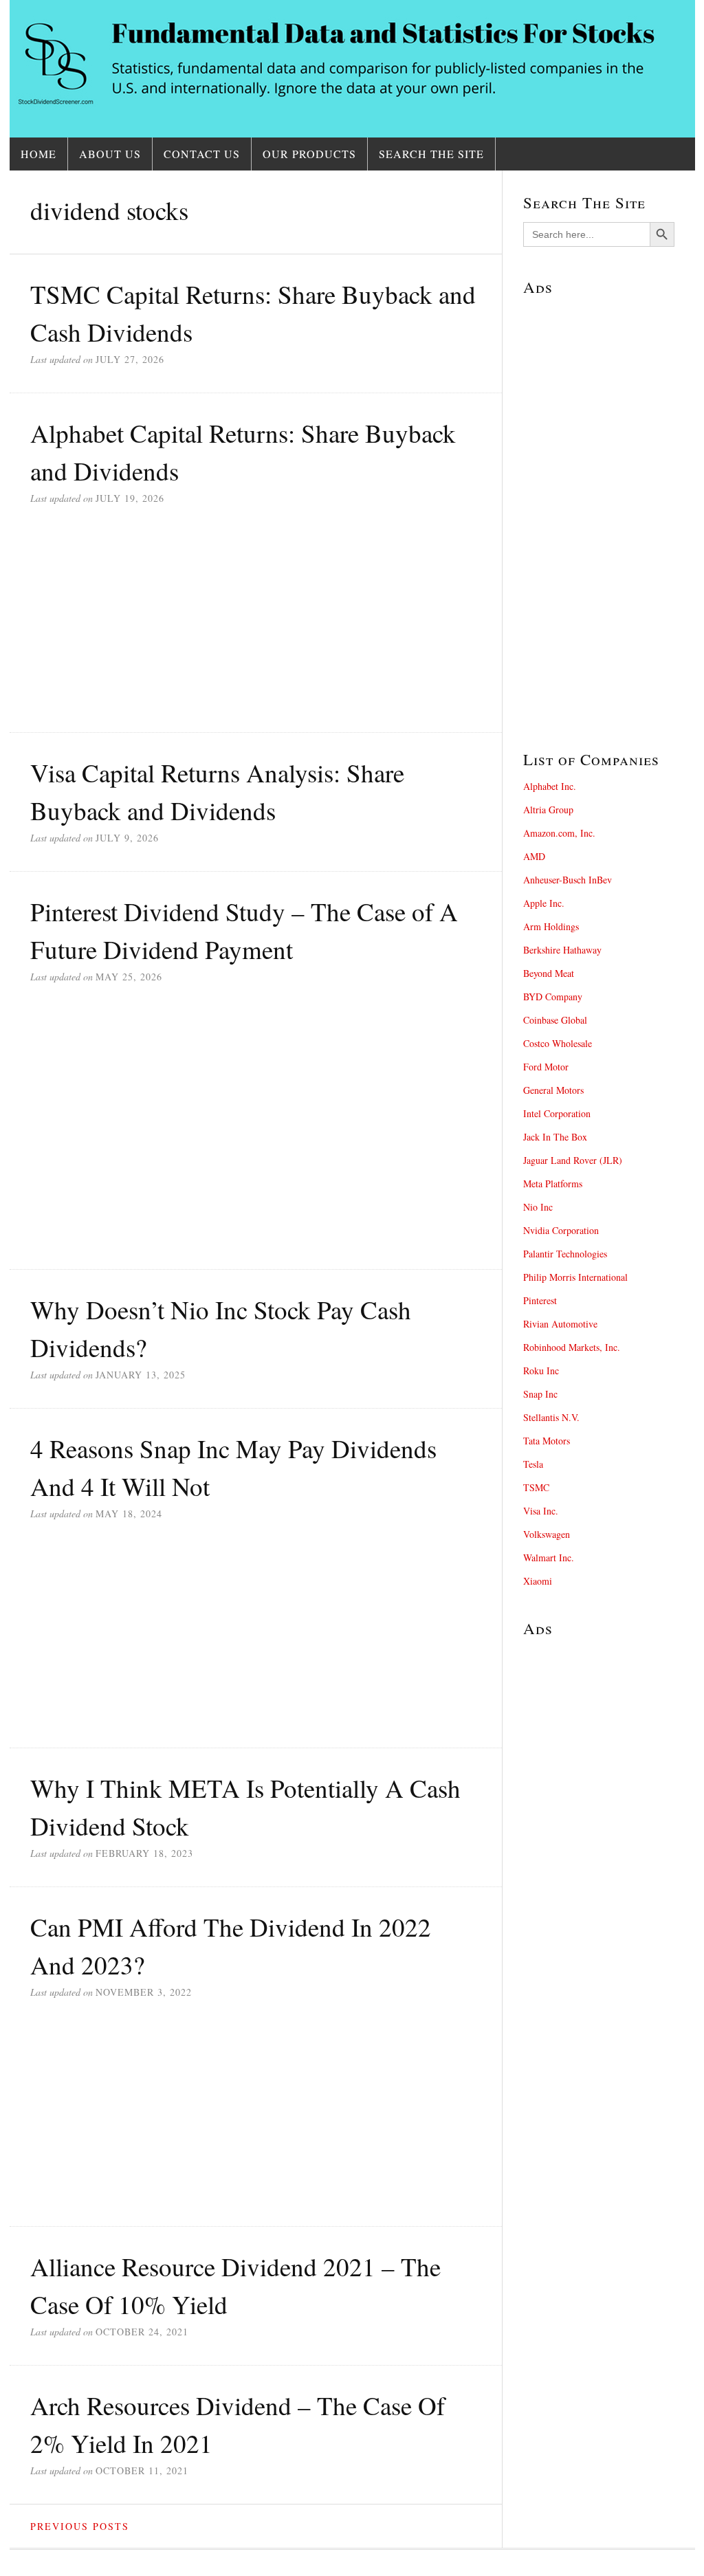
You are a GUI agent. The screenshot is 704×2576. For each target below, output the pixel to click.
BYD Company (553, 997)
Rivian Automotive (560, 1324)
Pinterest (540, 1300)
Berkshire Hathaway (562, 950)
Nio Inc (538, 1207)
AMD (534, 856)
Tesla (533, 1464)
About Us (110, 154)
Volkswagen (547, 1534)
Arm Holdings (551, 926)
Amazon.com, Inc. (559, 833)
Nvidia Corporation (561, 1230)
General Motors (553, 1090)
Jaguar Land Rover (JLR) (573, 1160)
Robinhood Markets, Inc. (572, 1347)
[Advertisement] (256, 632)
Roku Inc (541, 1370)
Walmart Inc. (549, 1557)
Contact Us (202, 154)
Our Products (309, 154)
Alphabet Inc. (550, 786)
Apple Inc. (544, 903)
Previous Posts (80, 2526)
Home (38, 154)
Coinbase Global (555, 1020)
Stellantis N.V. (551, 1417)
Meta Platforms (553, 1184)
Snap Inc (540, 1394)
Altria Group (548, 810)
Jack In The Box (555, 1137)
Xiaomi (538, 1581)
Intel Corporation (557, 1113)
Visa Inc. (541, 1511)
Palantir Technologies (565, 1254)
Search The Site (431, 154)
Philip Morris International (575, 1277)
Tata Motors (547, 1441)
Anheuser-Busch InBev (568, 880)
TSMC (536, 1487)
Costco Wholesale (558, 1043)
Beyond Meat (549, 973)
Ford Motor (546, 1067)
